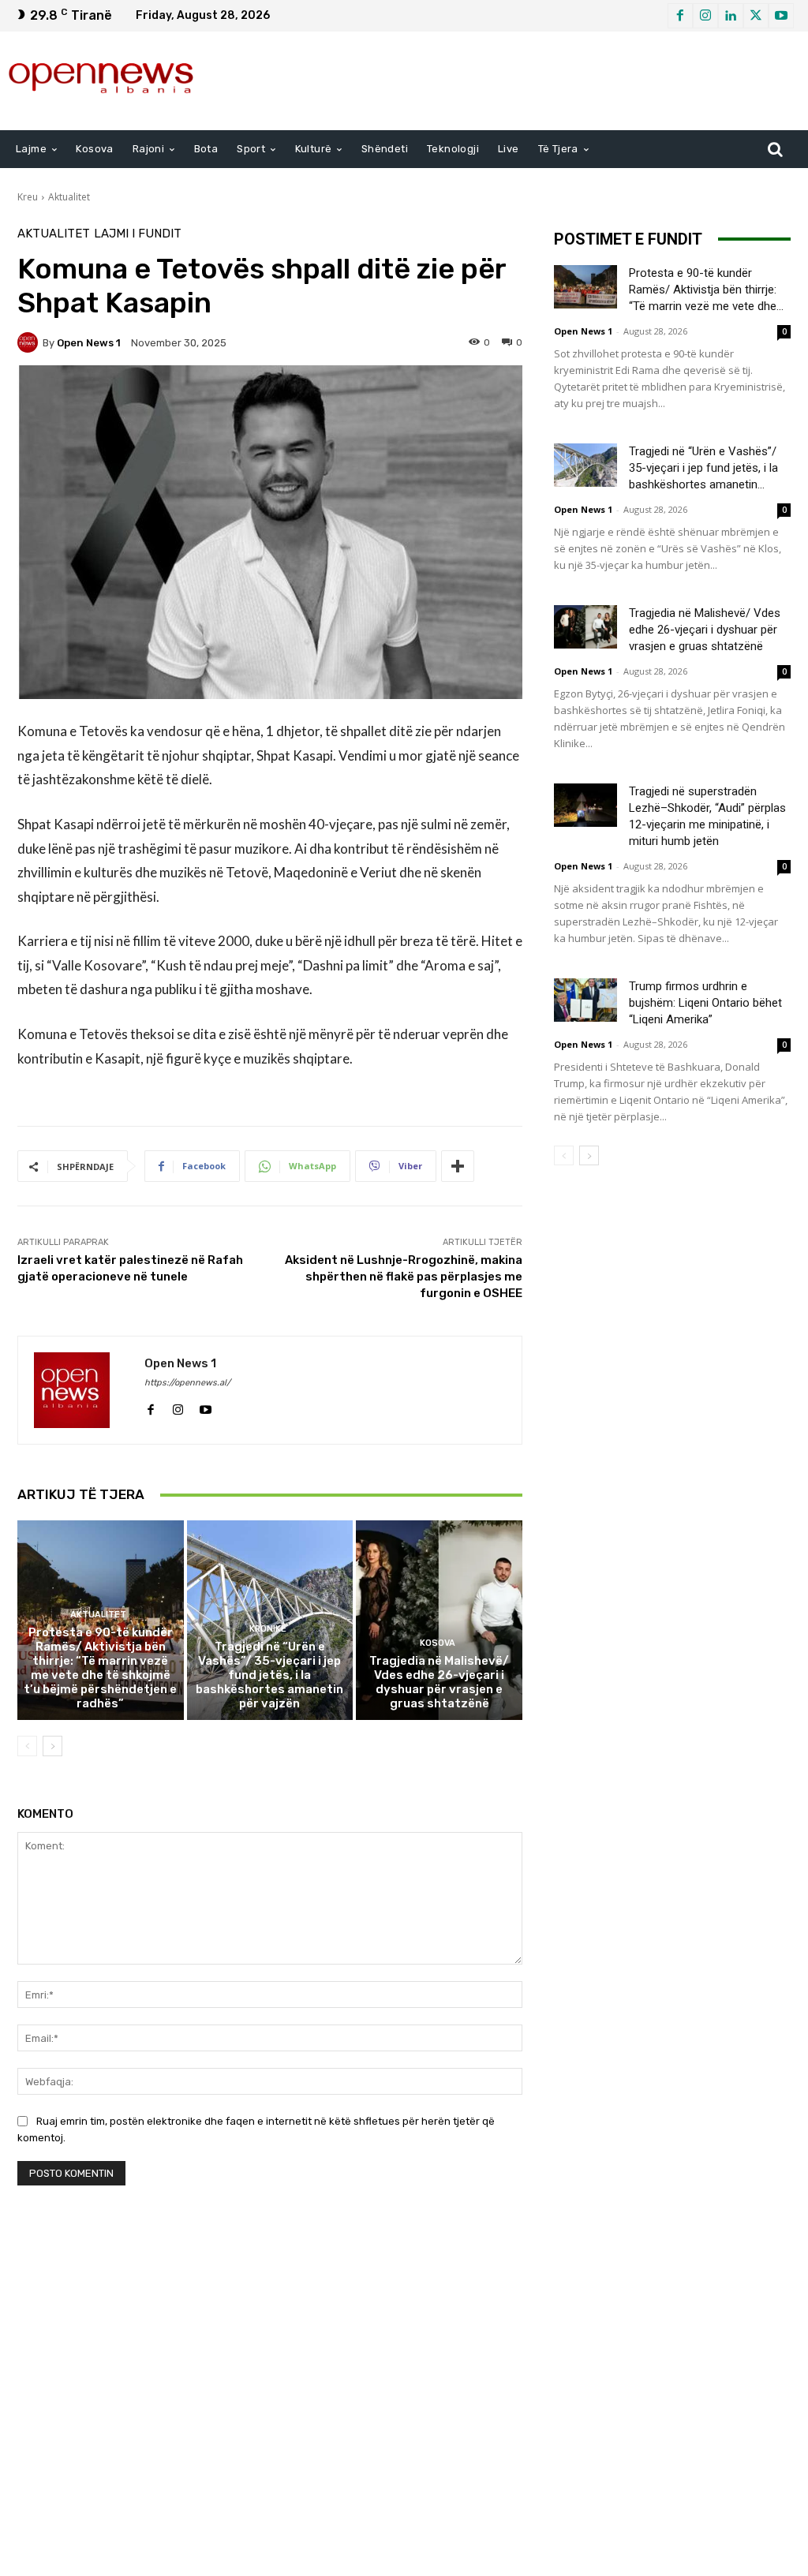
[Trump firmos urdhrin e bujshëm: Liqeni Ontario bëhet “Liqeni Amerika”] (585, 1000)
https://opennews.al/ (187, 1383)
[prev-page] (27, 1746)
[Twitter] (756, 16)
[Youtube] (781, 16)
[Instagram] (705, 16)
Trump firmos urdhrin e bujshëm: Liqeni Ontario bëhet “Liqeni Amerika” (705, 1003)
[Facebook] (680, 16)
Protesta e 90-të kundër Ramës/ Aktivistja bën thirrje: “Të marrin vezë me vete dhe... (706, 290)
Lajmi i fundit (138, 234)
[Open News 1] (30, 342)
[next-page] (52, 1746)
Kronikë (268, 1629)
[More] (458, 1166)
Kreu (28, 197)
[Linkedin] (731, 16)
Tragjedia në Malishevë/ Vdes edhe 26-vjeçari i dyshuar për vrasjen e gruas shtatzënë (439, 1682)
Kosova (438, 1643)
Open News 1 (89, 343)
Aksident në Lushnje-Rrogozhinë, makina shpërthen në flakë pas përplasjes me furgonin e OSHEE (404, 1277)
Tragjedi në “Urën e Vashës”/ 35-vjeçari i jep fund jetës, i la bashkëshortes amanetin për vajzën (269, 1675)
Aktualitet (69, 197)
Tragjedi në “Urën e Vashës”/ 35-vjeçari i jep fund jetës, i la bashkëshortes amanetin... (703, 468)
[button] (775, 149)
